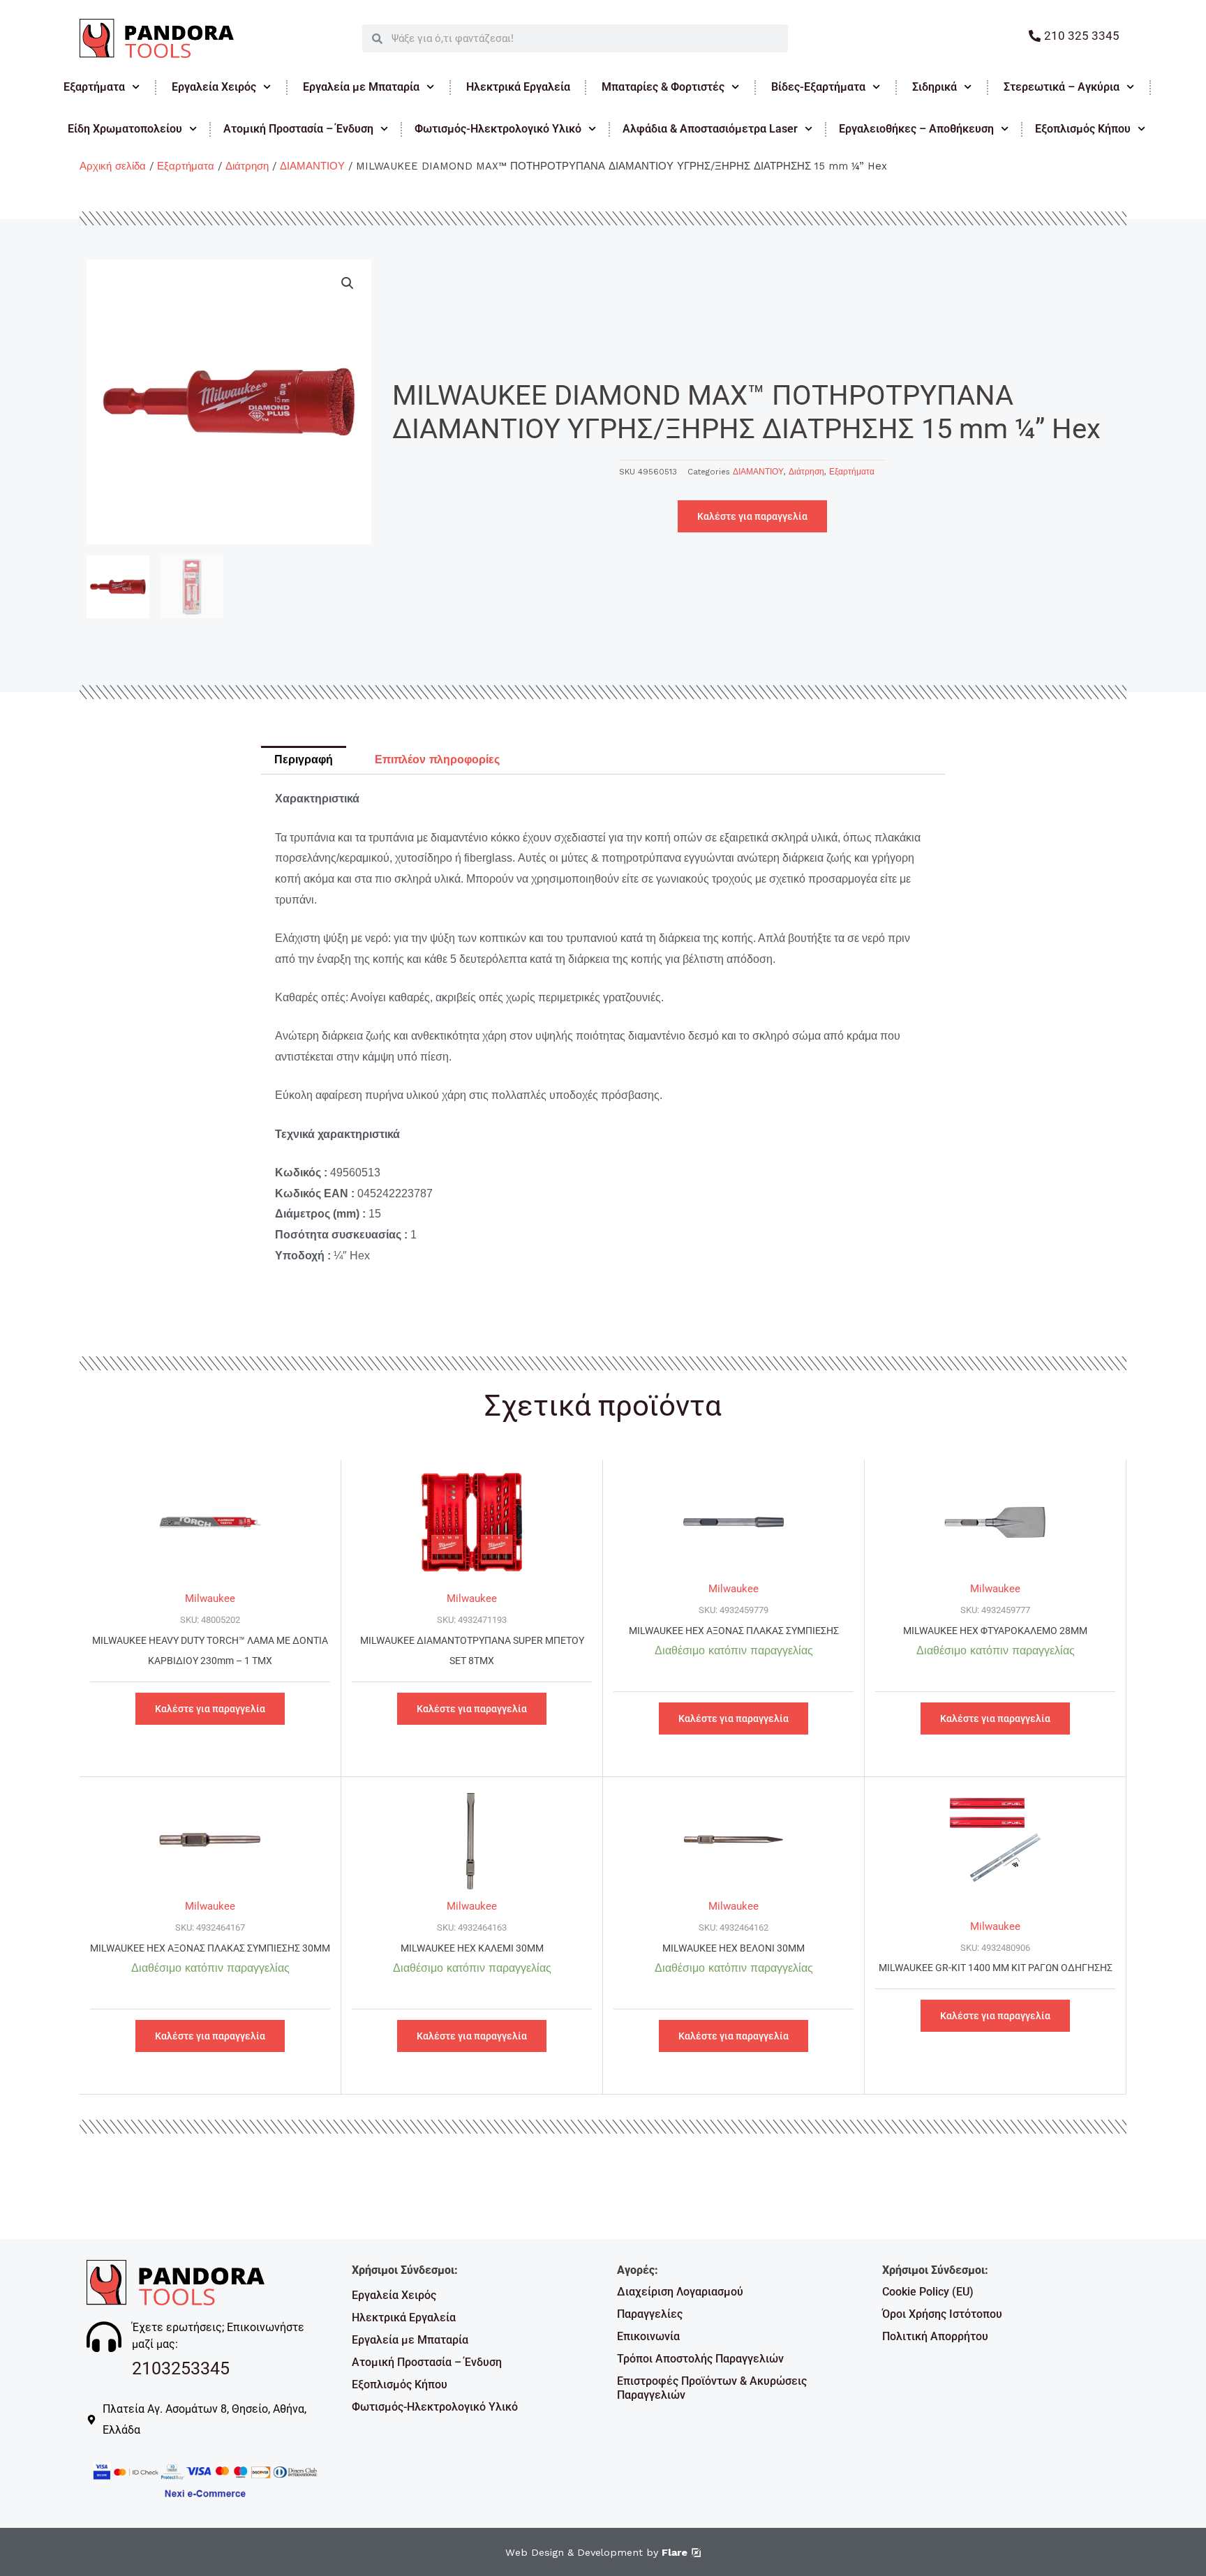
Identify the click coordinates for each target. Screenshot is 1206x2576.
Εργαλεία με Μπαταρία (361, 87)
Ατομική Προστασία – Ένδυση (298, 129)
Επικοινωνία (648, 2336)
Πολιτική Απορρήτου (935, 2336)
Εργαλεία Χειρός (214, 87)
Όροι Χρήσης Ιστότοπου (942, 2314)
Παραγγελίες (650, 2314)
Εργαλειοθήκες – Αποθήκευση (916, 129)
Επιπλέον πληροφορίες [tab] (437, 759)
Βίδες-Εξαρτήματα (818, 87)
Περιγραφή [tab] (304, 759)
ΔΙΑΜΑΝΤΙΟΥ (312, 166)
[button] (348, 283)
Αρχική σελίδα (113, 166)
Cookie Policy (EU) (928, 2292)
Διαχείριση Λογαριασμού (680, 2292)
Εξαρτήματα (94, 87)
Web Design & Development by (596, 2552)
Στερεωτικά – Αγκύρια (1062, 87)
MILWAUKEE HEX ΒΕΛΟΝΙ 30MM (734, 1948)
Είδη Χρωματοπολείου (125, 129)
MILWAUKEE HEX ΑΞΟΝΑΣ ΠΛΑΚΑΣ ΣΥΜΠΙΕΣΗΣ (734, 1631)
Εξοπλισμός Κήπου (1083, 129)
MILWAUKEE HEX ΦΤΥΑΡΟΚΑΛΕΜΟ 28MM (995, 1631)
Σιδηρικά (935, 87)
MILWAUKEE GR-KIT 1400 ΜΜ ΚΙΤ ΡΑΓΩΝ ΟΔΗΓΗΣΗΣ (996, 1968)
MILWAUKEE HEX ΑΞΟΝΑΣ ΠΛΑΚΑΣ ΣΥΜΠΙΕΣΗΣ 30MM (210, 1948)
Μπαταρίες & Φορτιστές (663, 87)
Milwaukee (210, 1598)
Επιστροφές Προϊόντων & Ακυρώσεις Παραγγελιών (712, 2388)
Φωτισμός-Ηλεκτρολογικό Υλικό (498, 129)
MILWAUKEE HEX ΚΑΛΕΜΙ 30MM (472, 1948)
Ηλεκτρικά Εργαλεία (518, 87)
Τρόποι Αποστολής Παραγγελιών (700, 2359)
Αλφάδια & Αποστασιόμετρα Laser (710, 129)
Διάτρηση (247, 166)
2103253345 (181, 2368)
